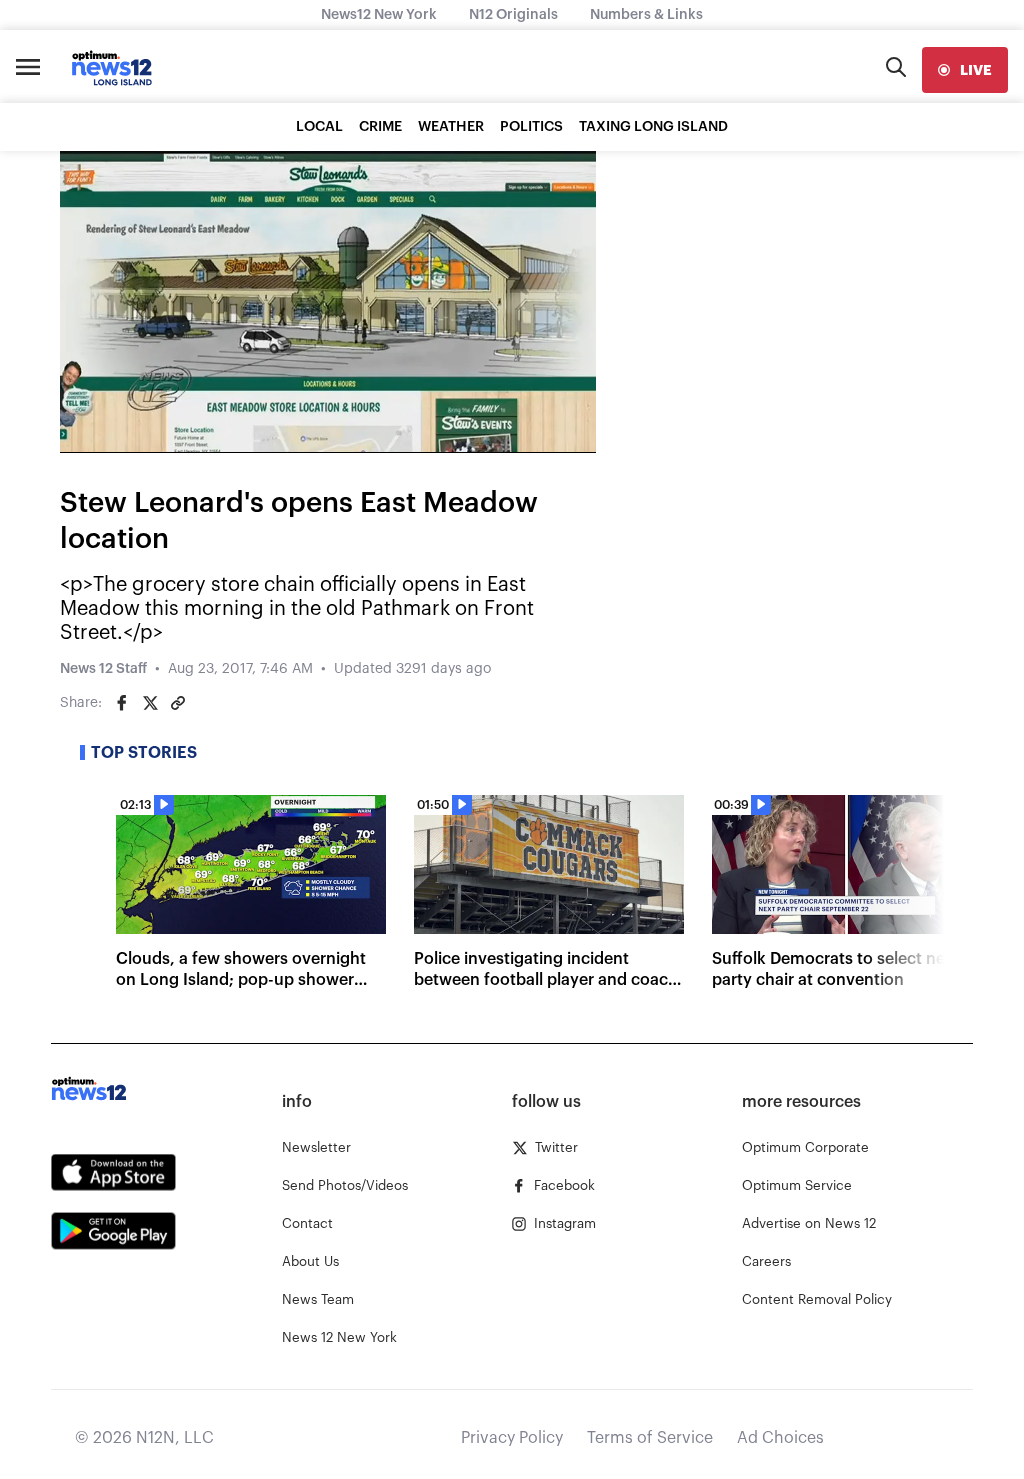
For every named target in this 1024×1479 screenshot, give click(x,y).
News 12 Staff (103, 669)
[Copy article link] (178, 703)
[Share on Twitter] (150, 703)
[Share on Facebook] (122, 703)
